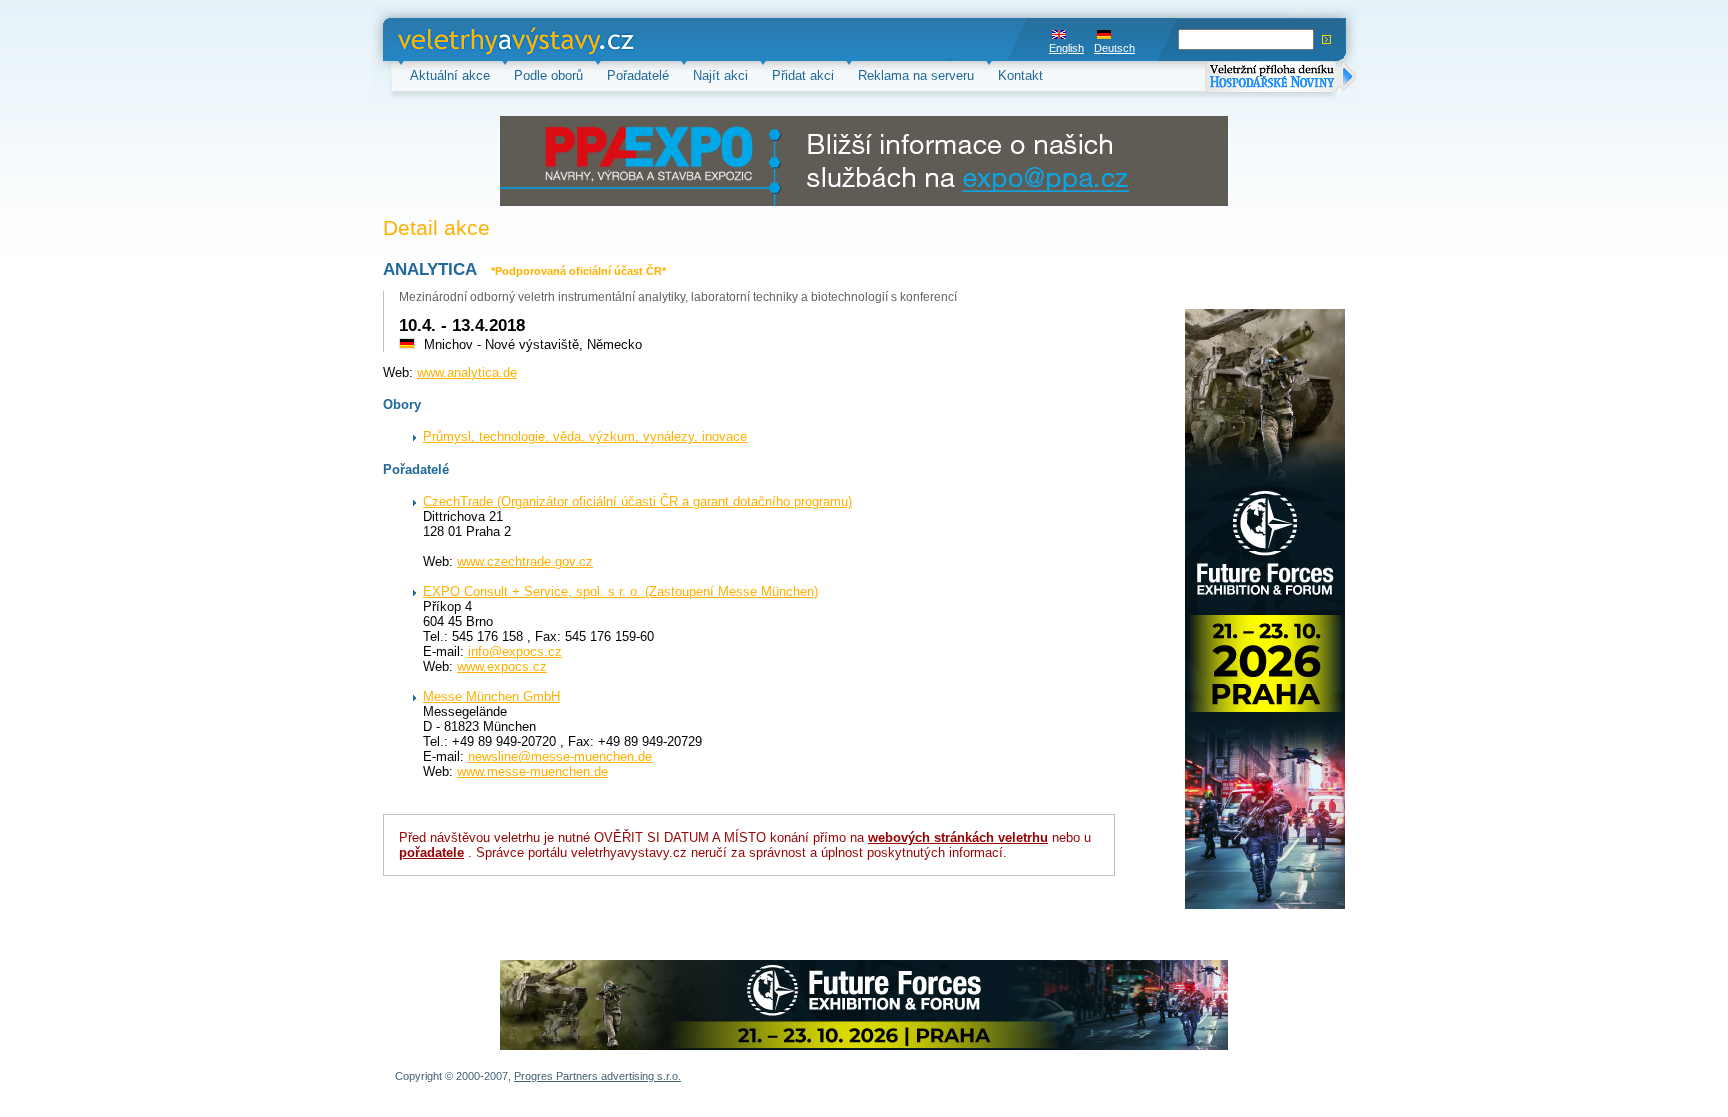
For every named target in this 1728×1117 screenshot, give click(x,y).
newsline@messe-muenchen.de (560, 756)
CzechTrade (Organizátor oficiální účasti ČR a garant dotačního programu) (637, 501)
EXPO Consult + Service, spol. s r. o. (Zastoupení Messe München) (620, 591)
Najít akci (720, 75)
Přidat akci (803, 75)
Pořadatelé (638, 75)
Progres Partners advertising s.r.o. (597, 1076)
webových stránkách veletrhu (958, 837)
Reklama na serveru (916, 75)
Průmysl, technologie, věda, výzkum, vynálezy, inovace (585, 436)
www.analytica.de (467, 372)
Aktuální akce (450, 75)
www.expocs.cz (502, 666)
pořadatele (431, 852)
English (1066, 48)
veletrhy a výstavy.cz (459, 39)
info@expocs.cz (515, 651)
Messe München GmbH (491, 696)
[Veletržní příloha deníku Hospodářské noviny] (1281, 78)
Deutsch (1114, 48)
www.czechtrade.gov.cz (525, 561)
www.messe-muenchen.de (532, 771)
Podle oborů (548, 75)
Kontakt (1020, 75)
